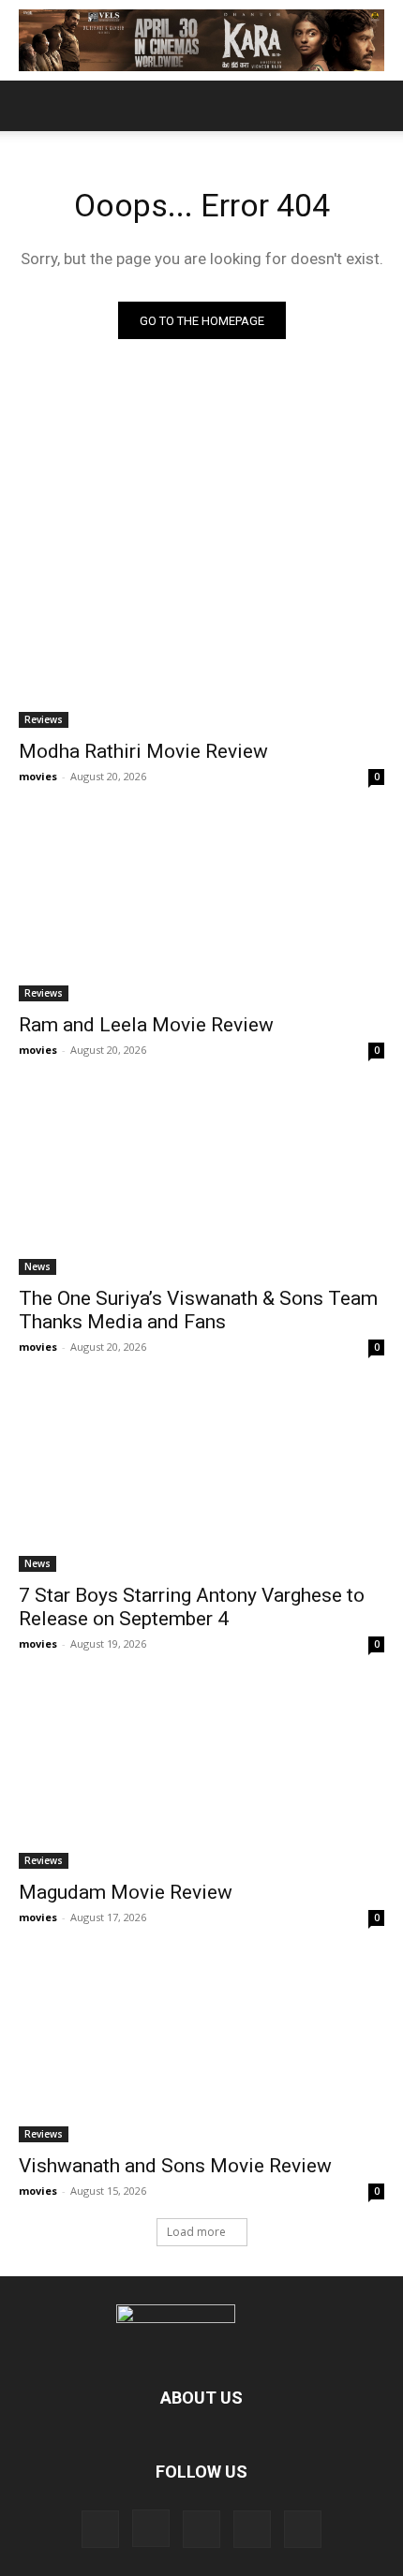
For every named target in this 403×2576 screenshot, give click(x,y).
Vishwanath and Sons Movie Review (175, 2166)
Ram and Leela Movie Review (146, 1025)
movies (38, 776)
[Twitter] (201, 2529)
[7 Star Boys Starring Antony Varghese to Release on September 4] (201, 1480)
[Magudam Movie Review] (201, 1777)
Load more (196, 2232)
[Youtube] (303, 2529)
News (37, 1266)
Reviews (44, 719)
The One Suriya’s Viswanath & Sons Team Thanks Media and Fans (198, 1310)
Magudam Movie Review (126, 1892)
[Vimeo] (252, 2529)
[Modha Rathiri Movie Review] (201, 637)
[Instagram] (151, 2528)
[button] (32, 106)
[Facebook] (100, 2529)
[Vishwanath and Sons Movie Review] (201, 2051)
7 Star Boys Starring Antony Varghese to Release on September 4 (192, 1607)
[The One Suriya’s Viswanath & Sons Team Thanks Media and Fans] (201, 1184)
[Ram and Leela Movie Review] (201, 910)
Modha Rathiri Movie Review (143, 751)
